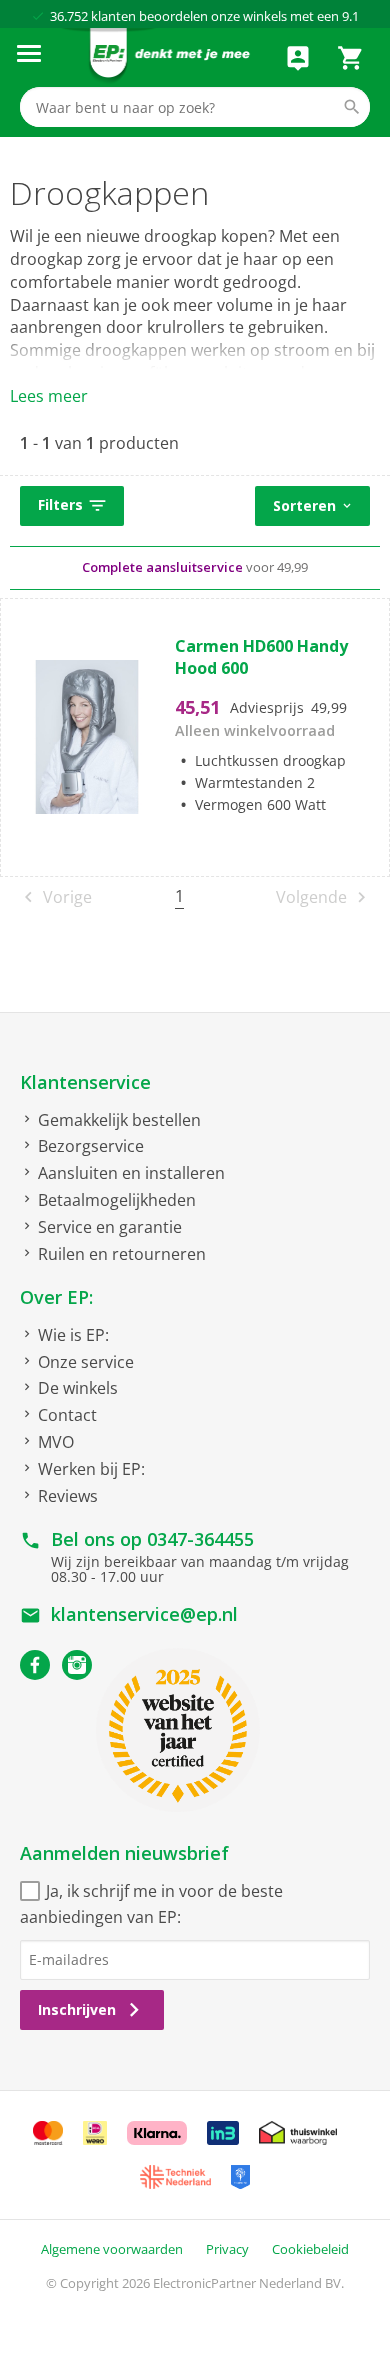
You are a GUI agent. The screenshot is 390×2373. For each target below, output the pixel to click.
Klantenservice (85, 1082)
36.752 (69, 16)
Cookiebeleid (310, 2249)
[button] (72, 506)
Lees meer (49, 396)
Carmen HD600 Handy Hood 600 (261, 657)
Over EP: (56, 1297)
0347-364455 (200, 1539)
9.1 (350, 16)
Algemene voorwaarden (112, 2249)
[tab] (195, 507)
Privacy (227, 2249)
